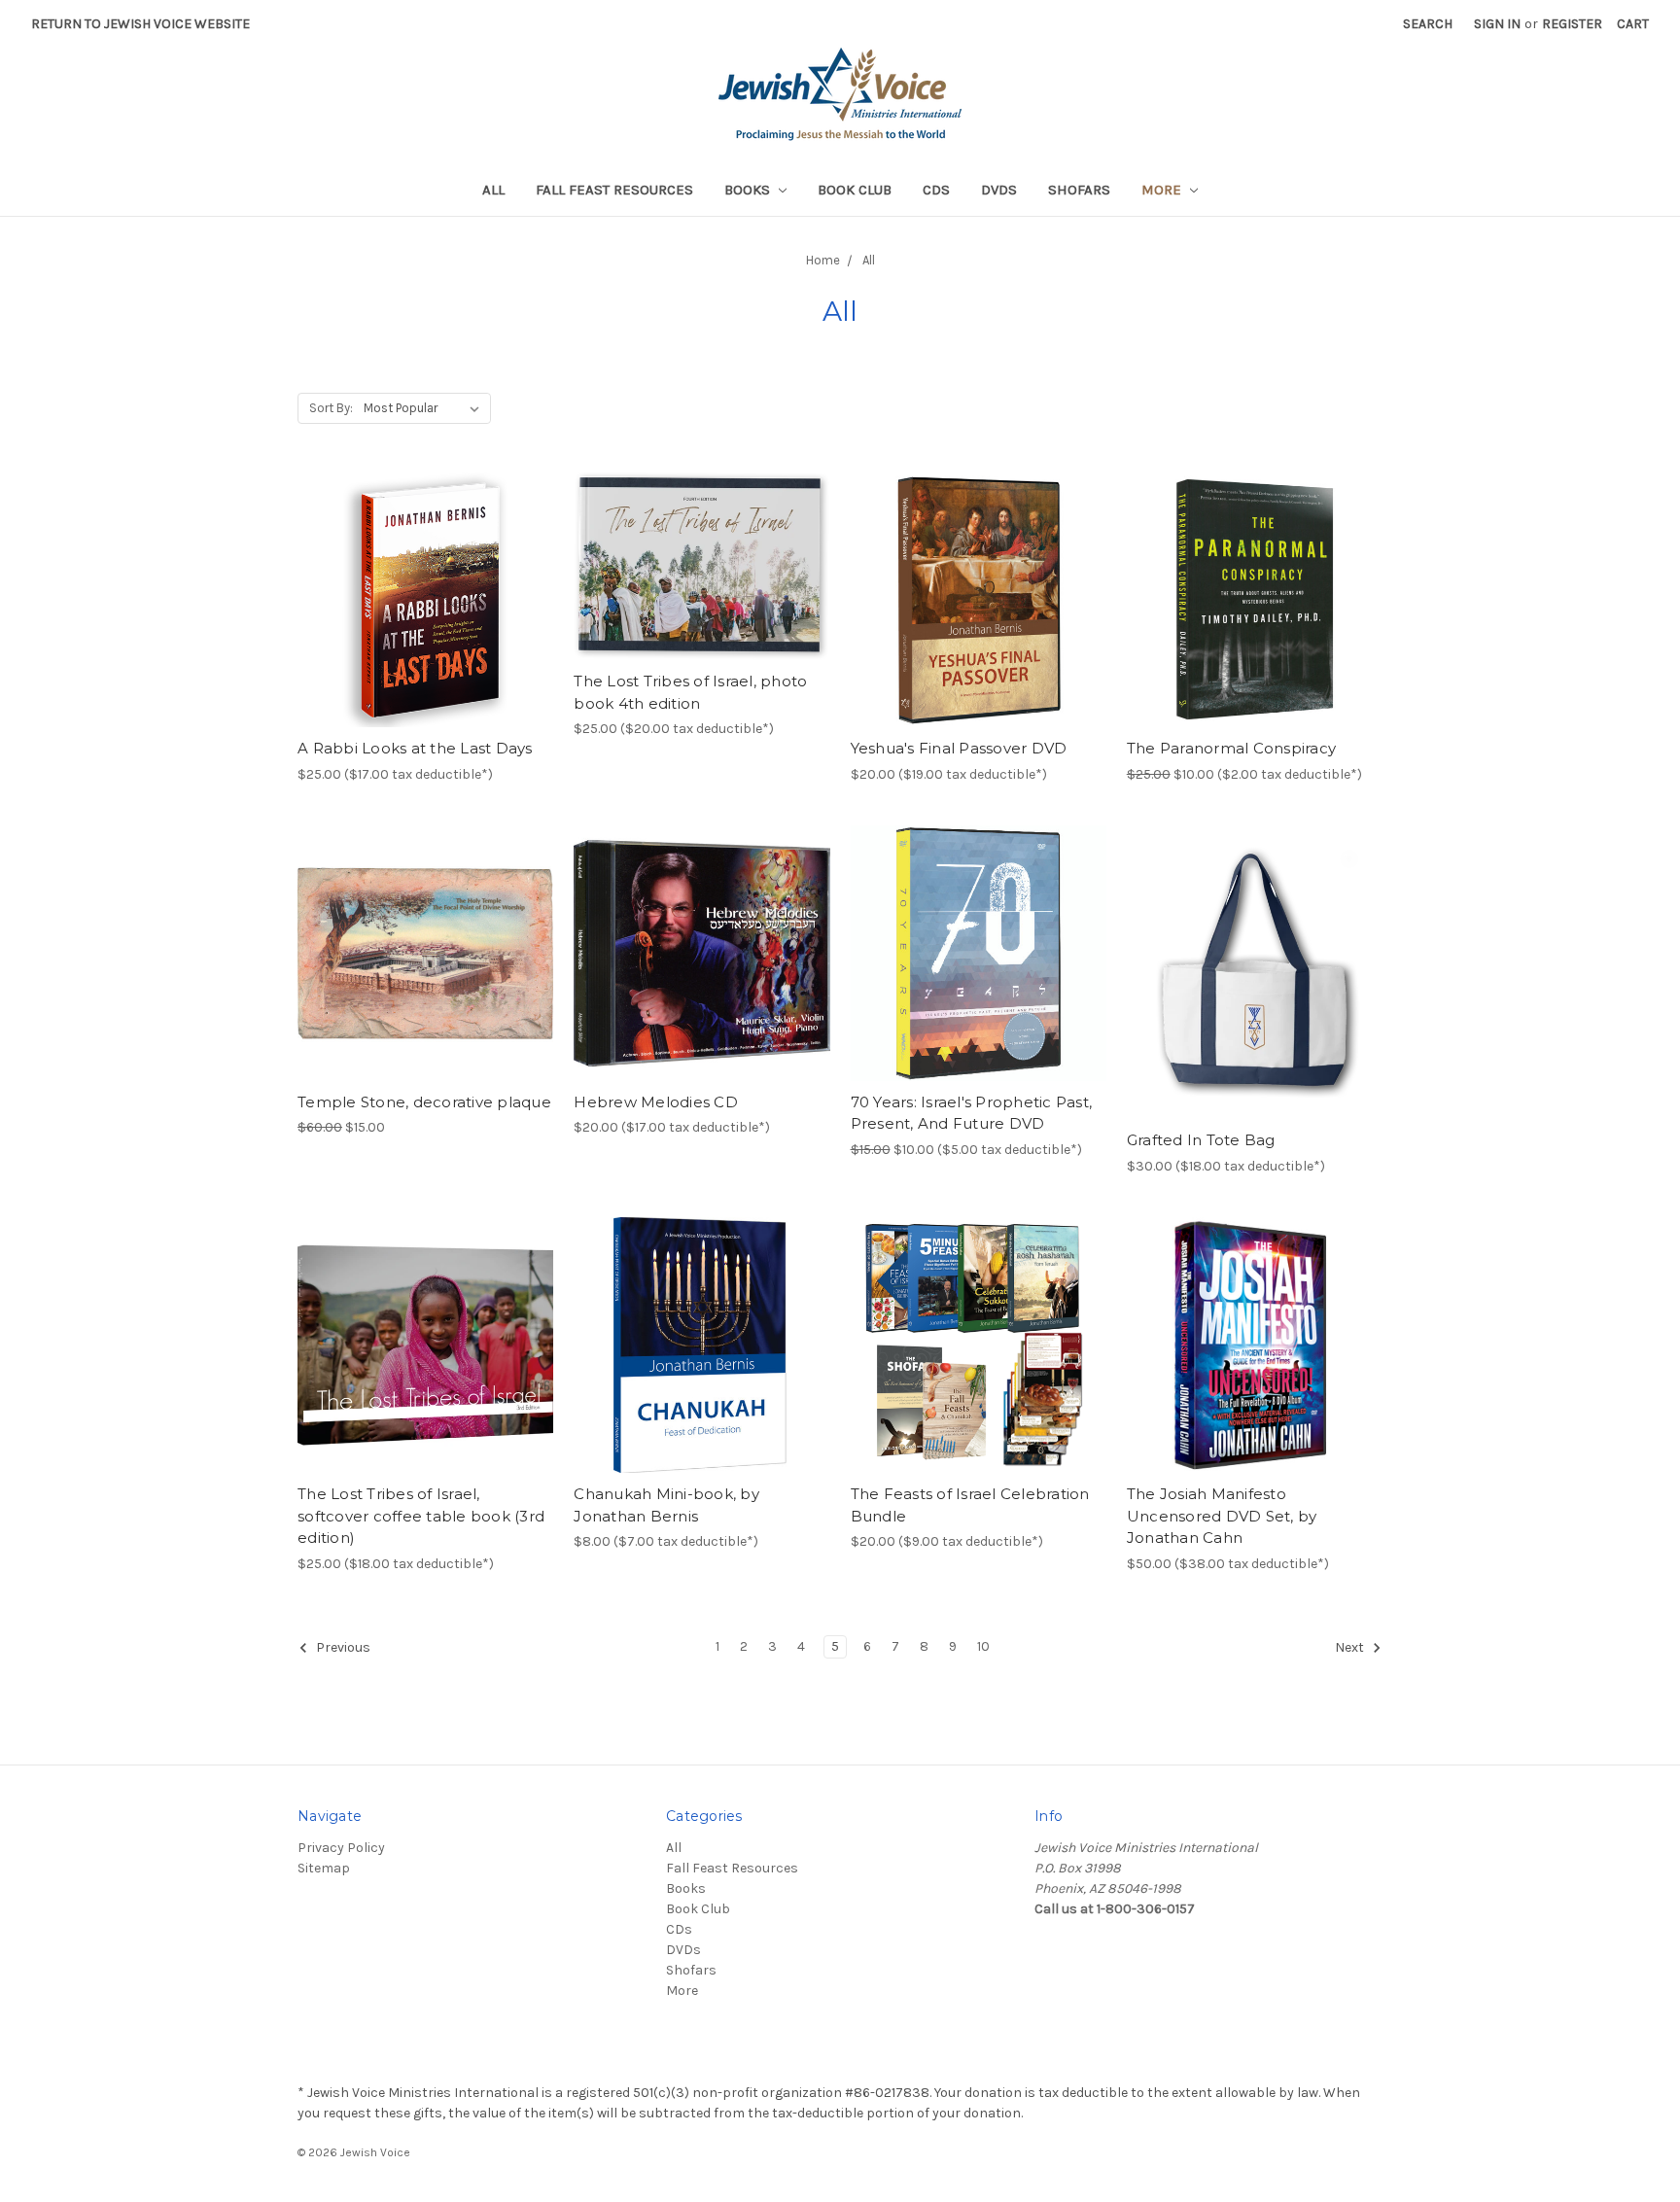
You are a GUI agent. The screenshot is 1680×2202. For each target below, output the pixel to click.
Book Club (855, 190)
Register (1572, 24)
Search (1428, 24)
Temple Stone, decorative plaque (424, 1102)
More (1163, 190)
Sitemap (324, 1868)
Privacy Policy (341, 1848)
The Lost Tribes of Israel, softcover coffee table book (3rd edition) (421, 1516)
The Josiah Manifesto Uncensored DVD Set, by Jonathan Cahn (1222, 1516)
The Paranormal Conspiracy (1231, 748)
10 (983, 1646)
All (493, 190)
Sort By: (331, 408)
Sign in (1497, 24)
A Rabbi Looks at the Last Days (415, 748)
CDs (936, 190)
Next (1351, 1647)
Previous (342, 1647)
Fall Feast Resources (614, 190)
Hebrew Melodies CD (656, 1102)
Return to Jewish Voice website (140, 24)
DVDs (999, 190)
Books (749, 190)
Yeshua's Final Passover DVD (959, 748)
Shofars (1079, 190)
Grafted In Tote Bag (1201, 1140)
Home (823, 260)
